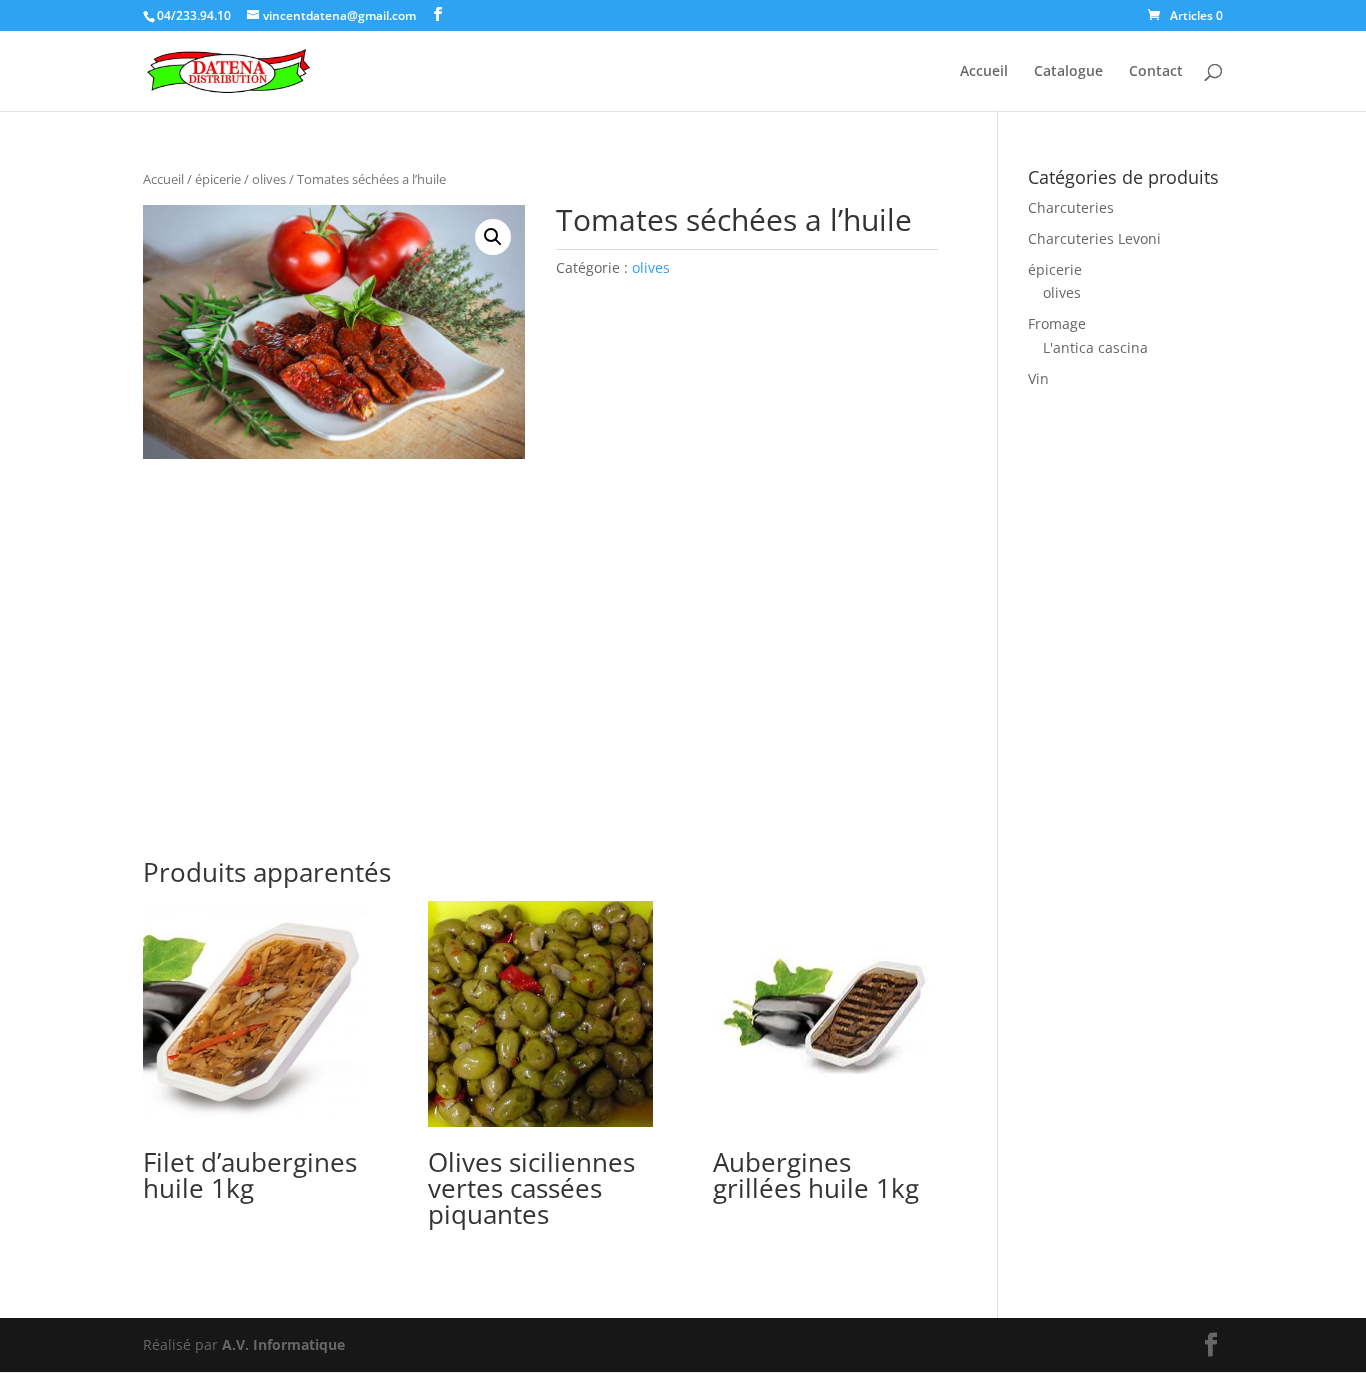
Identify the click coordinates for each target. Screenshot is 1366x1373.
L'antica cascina (1095, 347)
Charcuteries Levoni (1094, 238)
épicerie (218, 179)
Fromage (1057, 323)
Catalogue (1068, 72)
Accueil (984, 72)
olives (269, 179)
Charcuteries (1071, 207)
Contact (1156, 72)
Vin (1038, 378)
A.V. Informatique (283, 1344)
